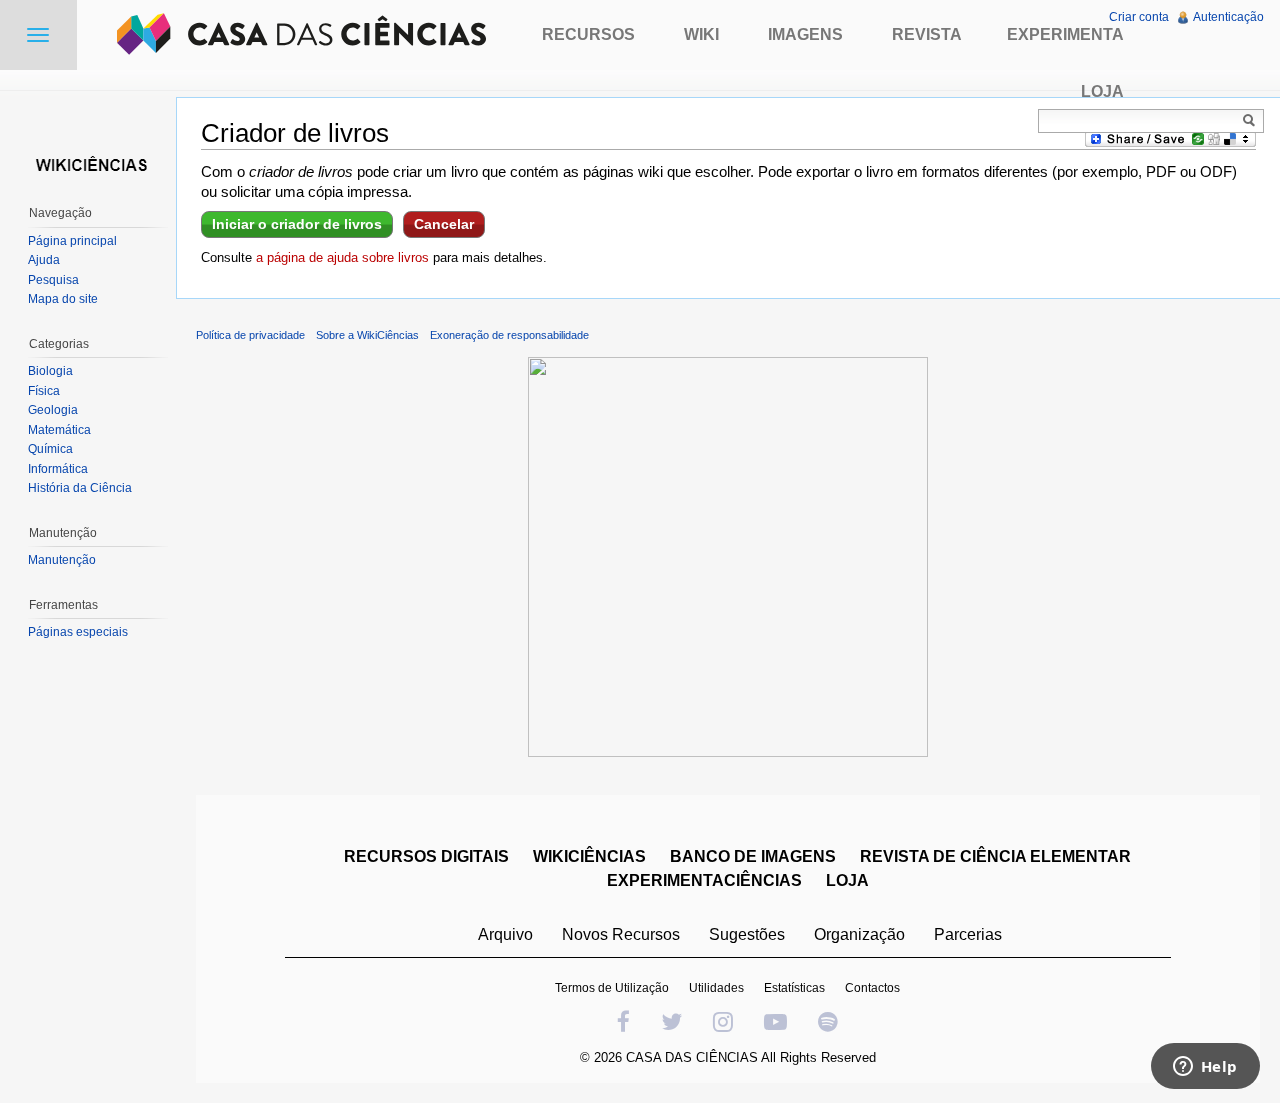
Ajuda (44, 260)
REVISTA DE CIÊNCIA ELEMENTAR (995, 856)
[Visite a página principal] (88, 162)
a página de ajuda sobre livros (342, 257)
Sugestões (747, 934)
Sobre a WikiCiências (367, 335)
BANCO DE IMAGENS (753, 856)
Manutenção (62, 560)
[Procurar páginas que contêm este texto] (1252, 120)
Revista (927, 34)
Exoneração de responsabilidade (509, 335)
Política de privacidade (250, 335)
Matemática (59, 430)
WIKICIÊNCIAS (589, 856)
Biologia (50, 371)
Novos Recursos (621, 934)
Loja (1102, 91)
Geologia (53, 410)
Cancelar (444, 224)
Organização (859, 934)
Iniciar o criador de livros (297, 224)
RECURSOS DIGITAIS (426, 856)
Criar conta (1139, 17)
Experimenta (1065, 34)
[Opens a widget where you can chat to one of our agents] (1205, 1068)
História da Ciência (80, 488)
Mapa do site (63, 299)
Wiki (701, 34)
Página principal (72, 241)
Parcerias (968, 934)
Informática (58, 469)
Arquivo (505, 934)
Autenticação (1228, 17)
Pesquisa (53, 280)
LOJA (847, 880)
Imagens (805, 34)
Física (44, 391)
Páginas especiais (78, 632)
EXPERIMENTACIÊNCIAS (704, 880)
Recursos (588, 34)
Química (50, 449)
